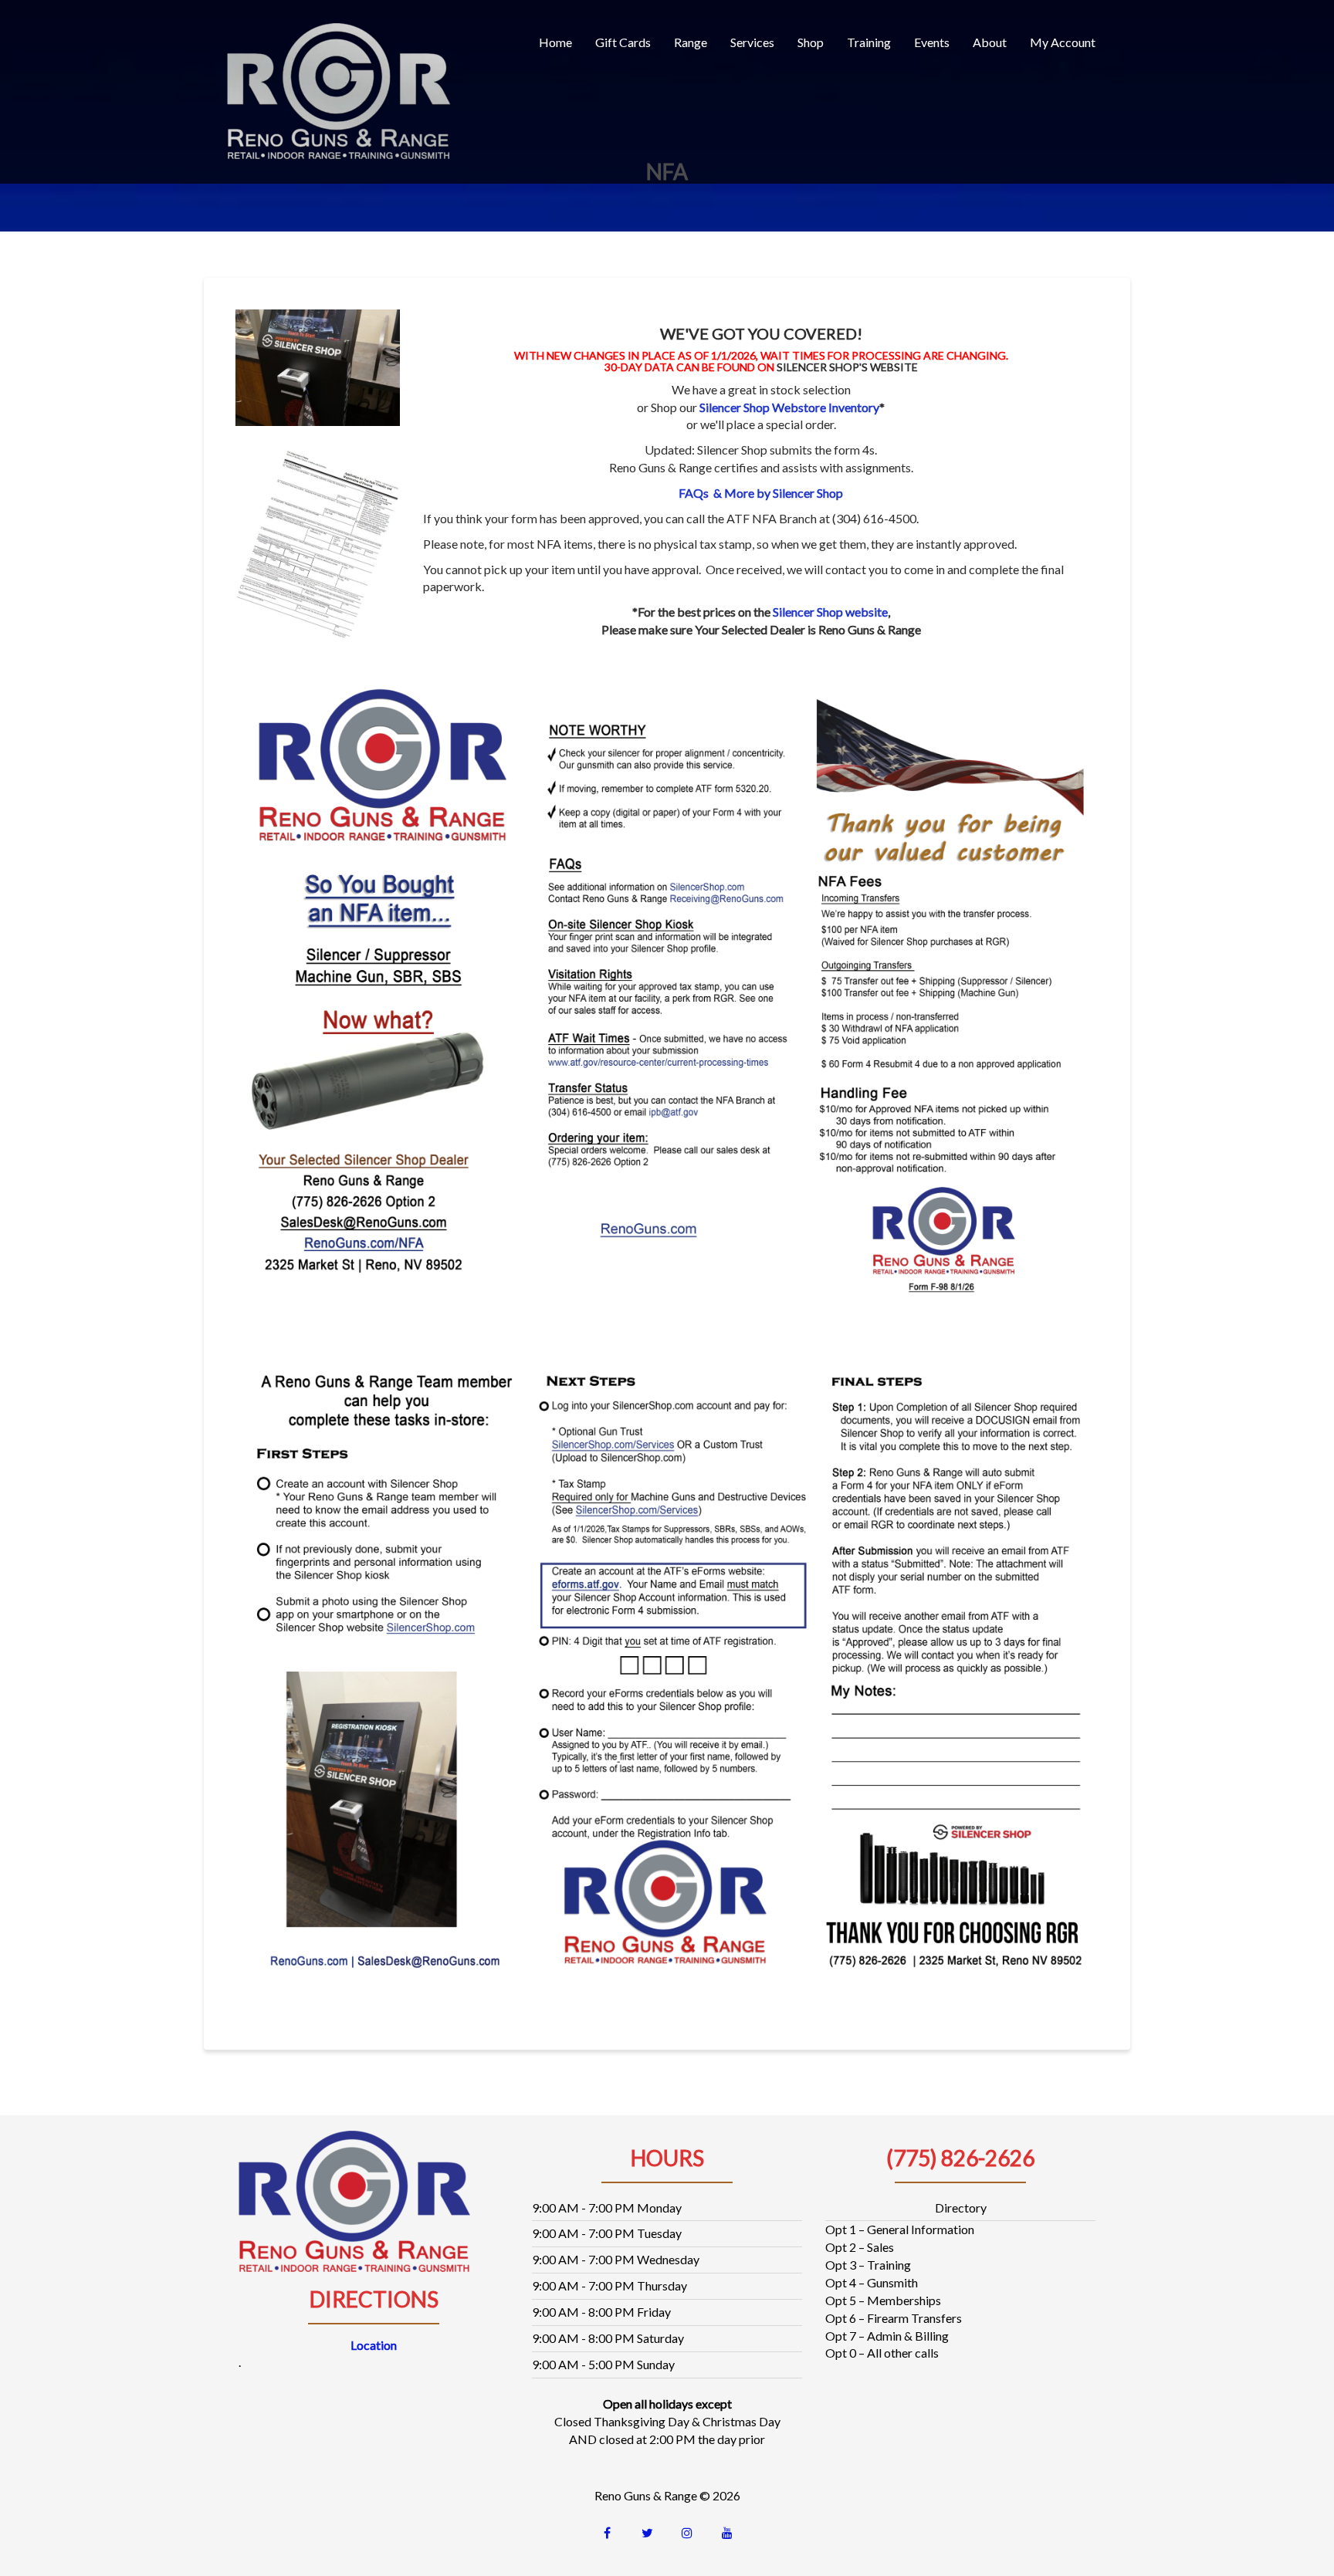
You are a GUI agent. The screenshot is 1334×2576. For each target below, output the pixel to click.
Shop (811, 42)
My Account (1063, 42)
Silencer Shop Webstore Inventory (789, 407)
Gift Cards (623, 42)
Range (691, 42)
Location (374, 2345)
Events (932, 42)
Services (752, 42)
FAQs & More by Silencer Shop (761, 493)
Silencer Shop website (830, 612)
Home (555, 42)
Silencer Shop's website (847, 367)
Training (869, 42)
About (990, 42)
